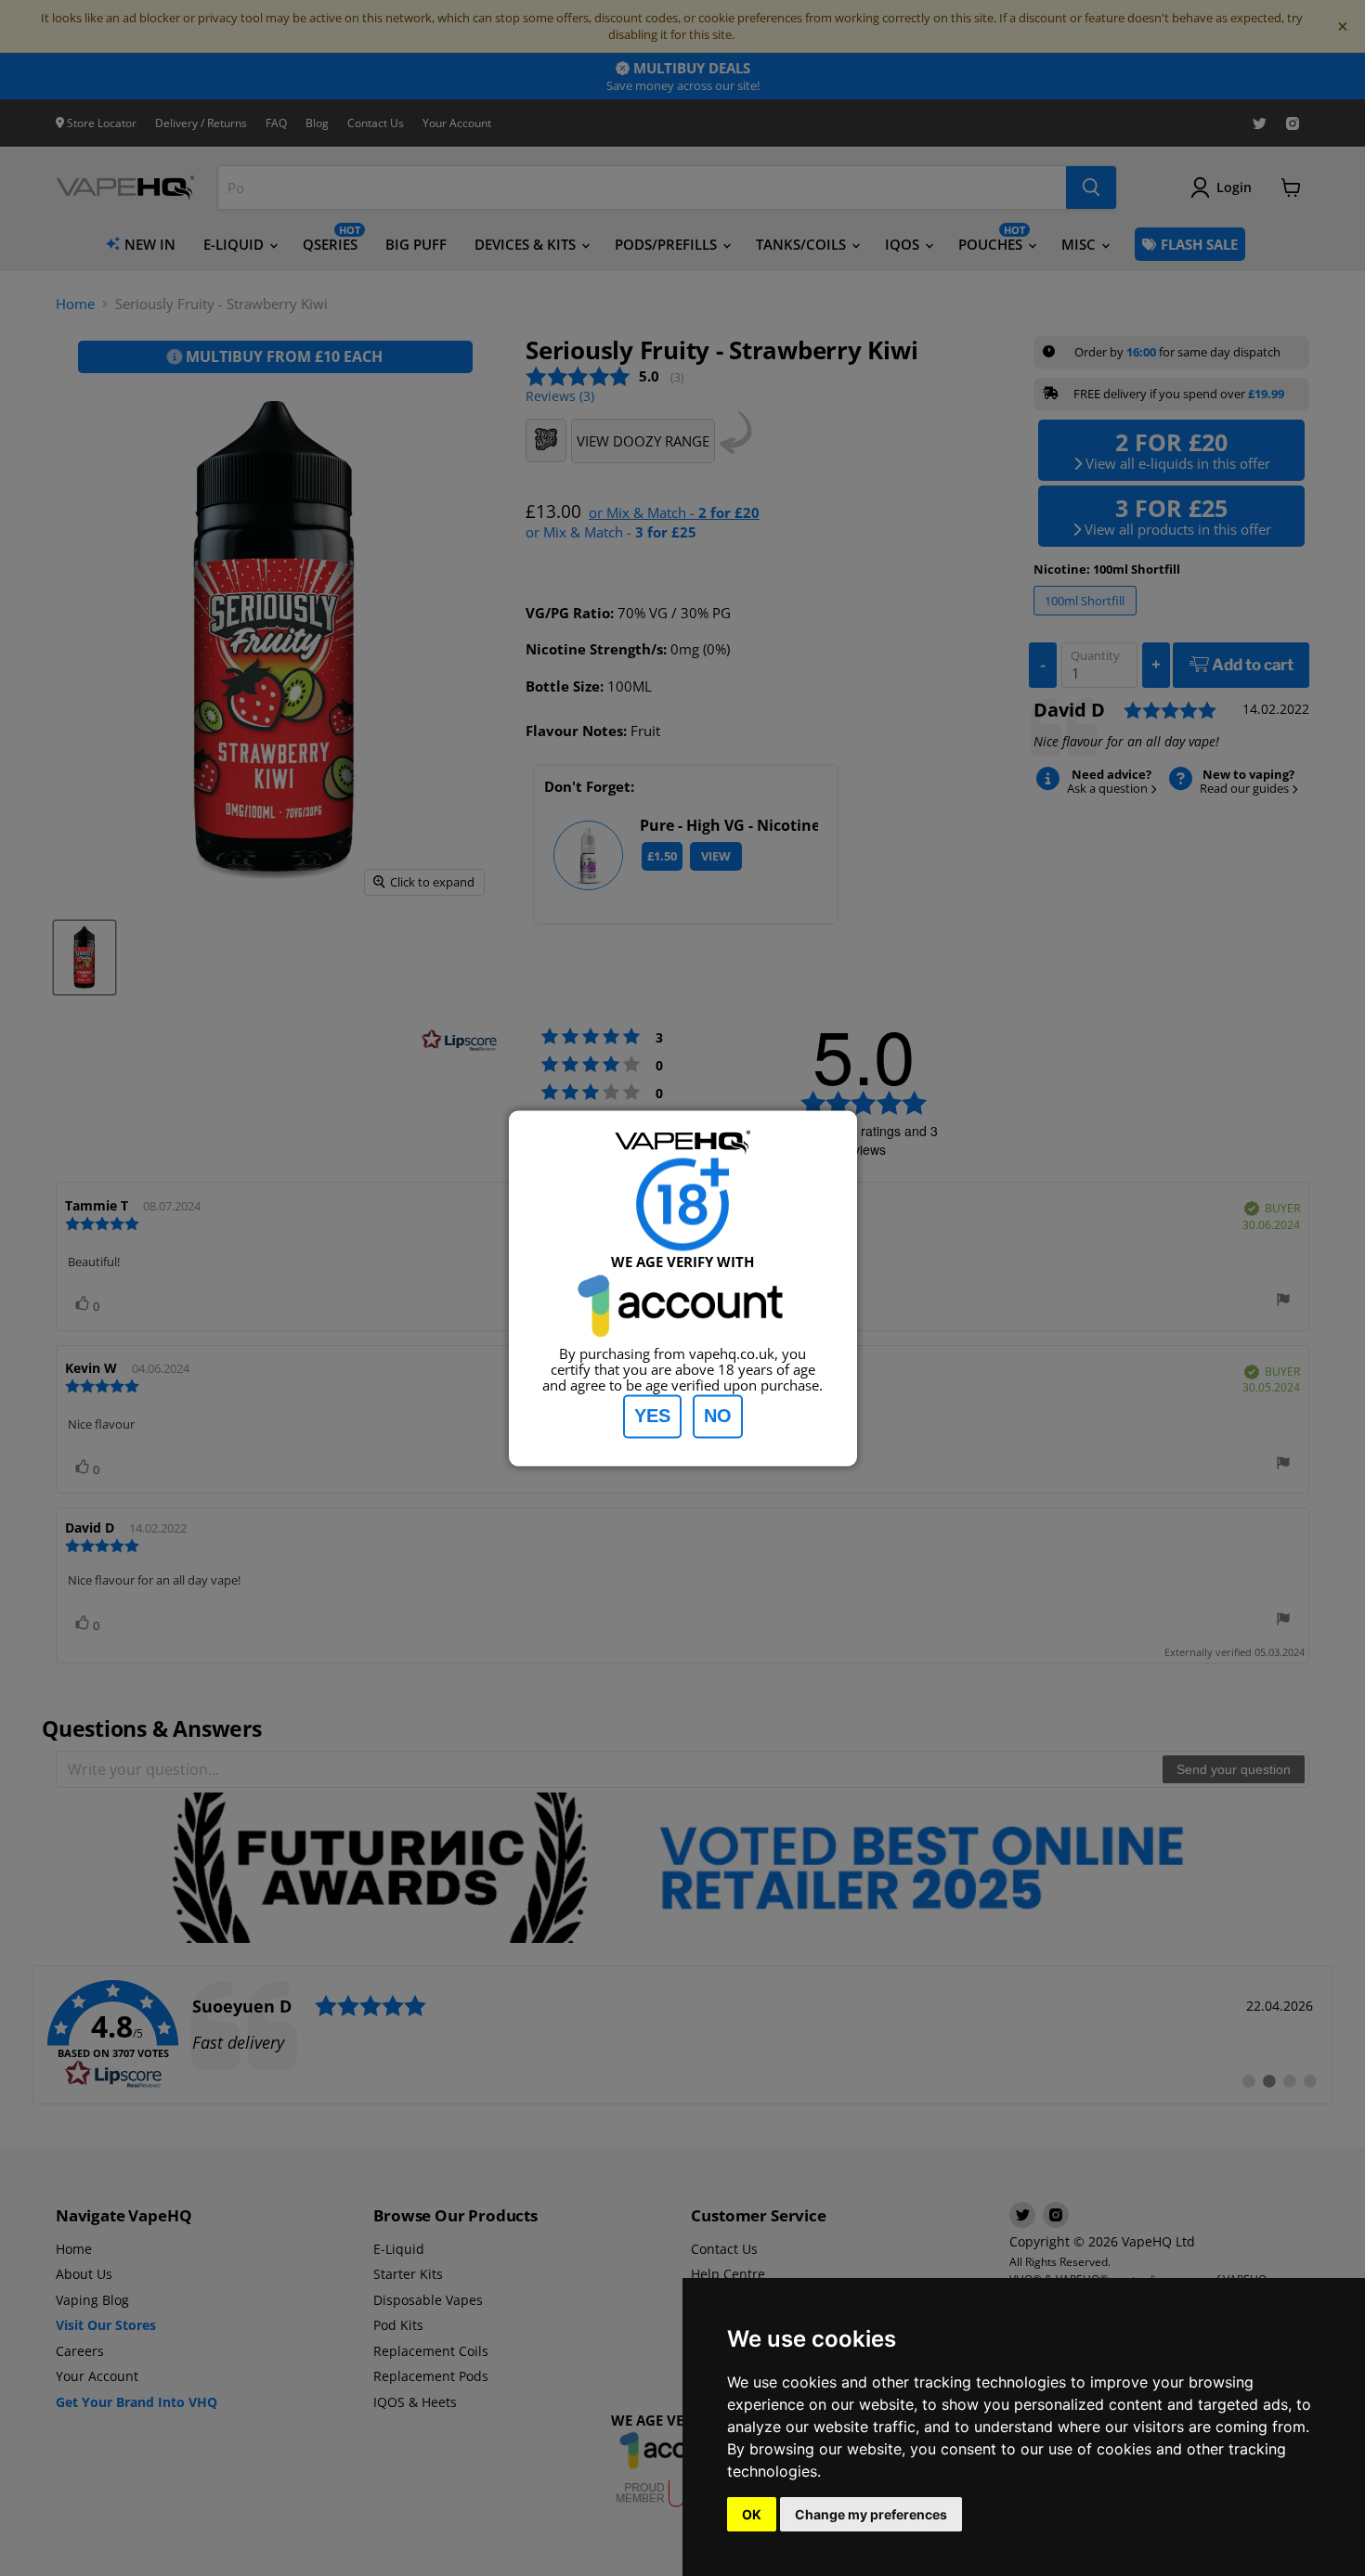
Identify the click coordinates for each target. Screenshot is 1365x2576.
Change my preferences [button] (871, 2514)
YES (652, 1416)
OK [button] (752, 2514)
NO (718, 1416)
